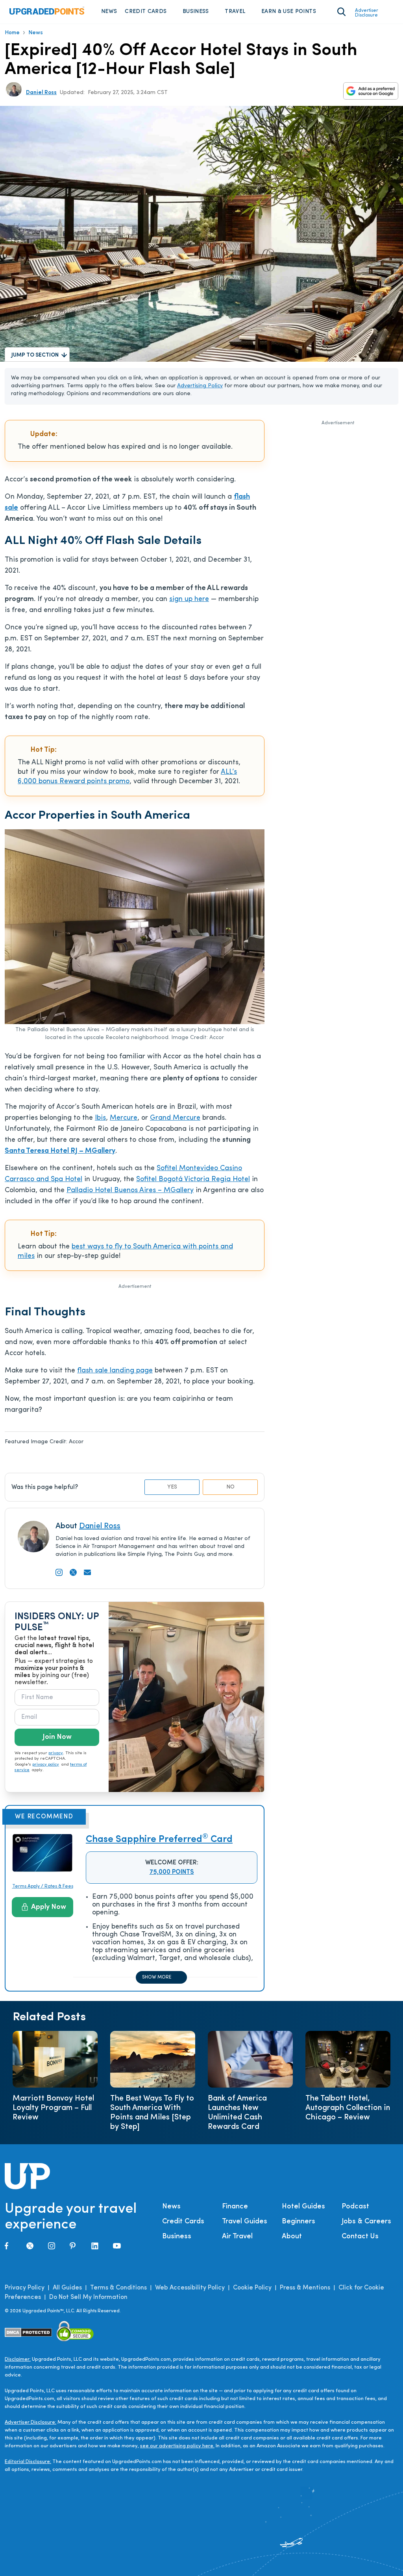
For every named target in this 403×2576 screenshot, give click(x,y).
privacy (56, 1753)
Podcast (355, 2207)
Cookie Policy (252, 2288)
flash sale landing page (115, 1371)
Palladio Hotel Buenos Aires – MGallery (130, 1191)
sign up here (189, 599)
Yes (172, 1487)
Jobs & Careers (366, 2222)
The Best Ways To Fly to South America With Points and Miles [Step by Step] (152, 2113)
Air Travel (237, 2237)
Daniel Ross (41, 93)
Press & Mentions (305, 2288)
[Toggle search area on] (341, 12)
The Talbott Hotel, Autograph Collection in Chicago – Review (348, 2108)
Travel (235, 12)
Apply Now (49, 1907)
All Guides (67, 2288)
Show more (157, 1977)
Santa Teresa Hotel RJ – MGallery (60, 1151)
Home (12, 33)
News (109, 12)
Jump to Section (35, 355)
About (292, 2237)
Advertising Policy (200, 386)
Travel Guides (245, 2222)
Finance (235, 2207)
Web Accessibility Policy (190, 2288)
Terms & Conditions (118, 2288)
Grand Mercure (175, 1118)
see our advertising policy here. (177, 2446)
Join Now (57, 1737)
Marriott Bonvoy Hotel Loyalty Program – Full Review (53, 2108)
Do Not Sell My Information (88, 2297)
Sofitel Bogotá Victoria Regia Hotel (193, 1180)
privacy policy (46, 1765)
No (230, 1487)
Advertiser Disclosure (367, 13)
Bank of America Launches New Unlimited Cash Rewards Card (237, 2113)
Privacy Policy (25, 2288)
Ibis (100, 1118)
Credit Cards (146, 12)
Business (196, 12)
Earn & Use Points (289, 12)
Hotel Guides (303, 2207)
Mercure (124, 1118)
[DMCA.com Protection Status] (29, 2333)
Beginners (299, 2222)
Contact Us (360, 2237)
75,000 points (172, 1872)
